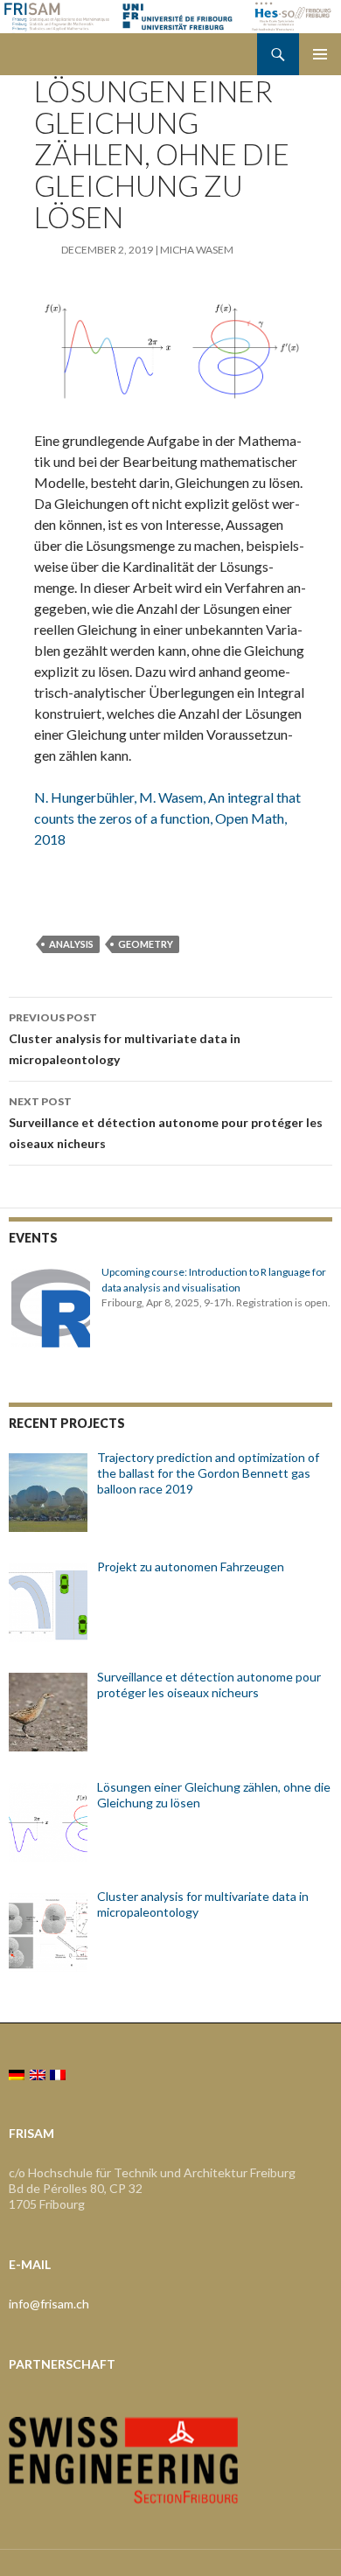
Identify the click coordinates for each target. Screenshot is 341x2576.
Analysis (71, 944)
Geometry (146, 944)
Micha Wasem (197, 250)
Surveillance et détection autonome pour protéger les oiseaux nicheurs (166, 1123)
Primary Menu (320, 54)
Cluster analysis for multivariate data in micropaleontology (125, 1039)
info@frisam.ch (49, 2304)
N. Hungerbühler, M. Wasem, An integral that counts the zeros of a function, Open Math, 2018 (167, 818)
